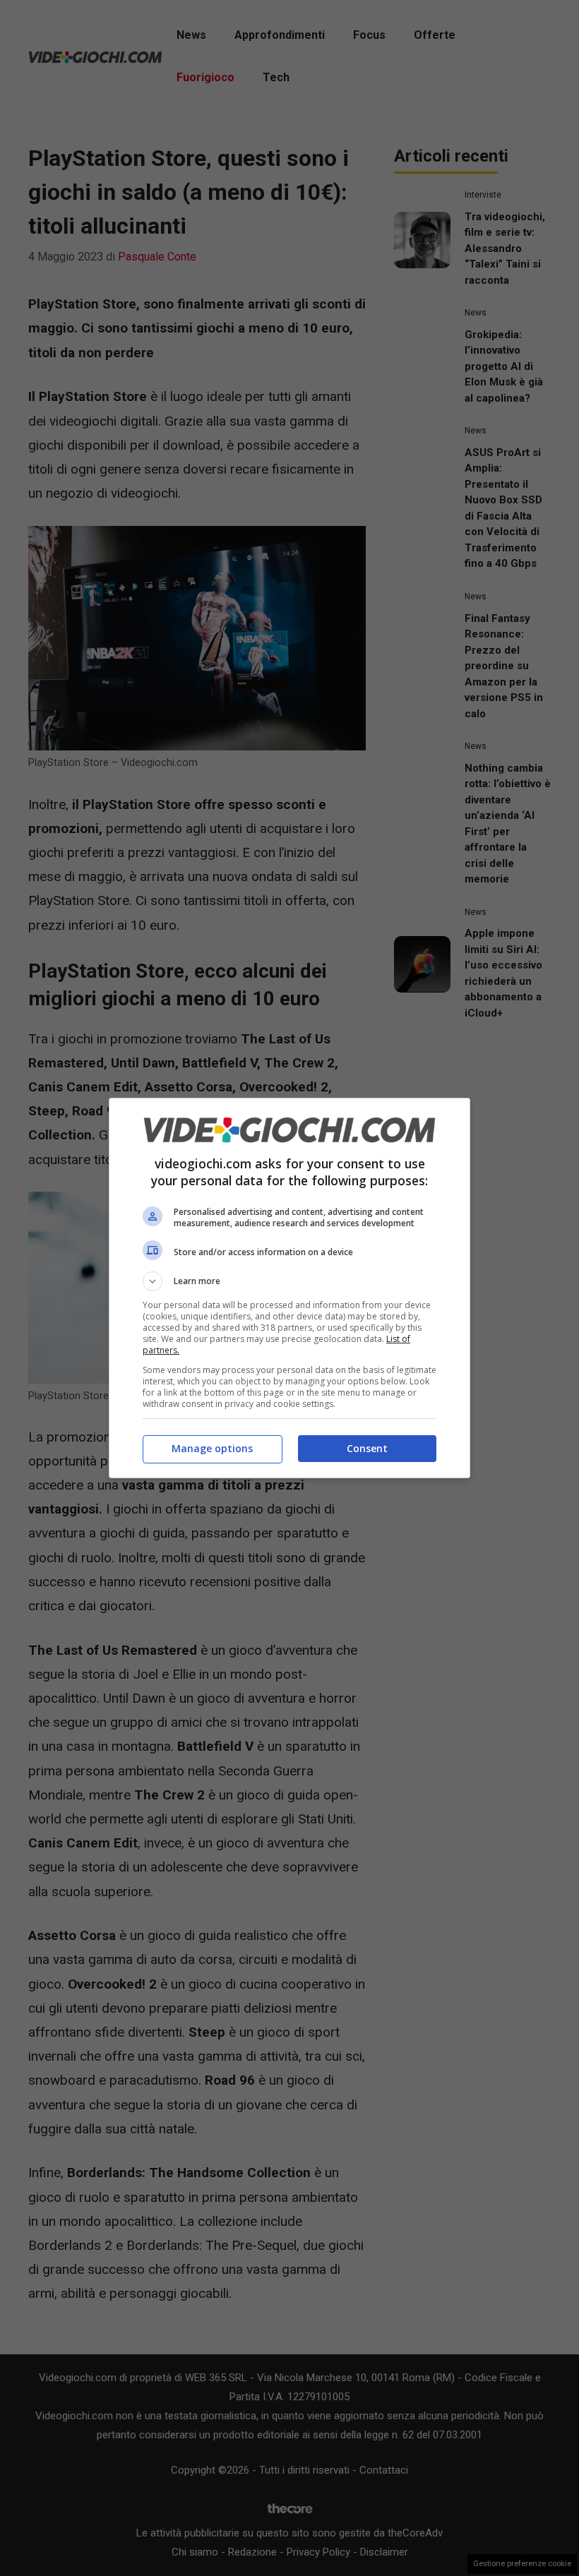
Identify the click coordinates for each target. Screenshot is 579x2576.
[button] (289, 1281)
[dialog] (289, 1288)
